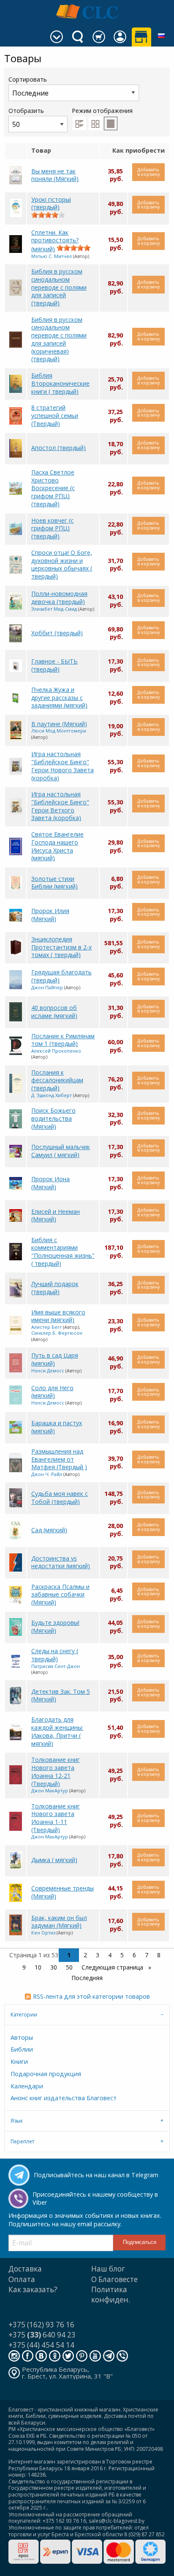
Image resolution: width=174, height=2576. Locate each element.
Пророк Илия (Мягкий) (50, 915)
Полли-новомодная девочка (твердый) (59, 598)
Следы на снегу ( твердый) (55, 1655)
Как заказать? (33, 2289)
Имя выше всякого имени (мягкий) (58, 1316)
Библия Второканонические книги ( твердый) (60, 383)
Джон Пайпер (47, 987)
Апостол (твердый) (58, 448)
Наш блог (108, 2269)
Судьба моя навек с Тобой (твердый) (60, 1498)
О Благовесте (114, 2279)
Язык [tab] (17, 2121)
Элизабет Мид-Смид (54, 609)
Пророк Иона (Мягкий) (50, 1183)
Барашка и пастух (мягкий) (57, 1427)
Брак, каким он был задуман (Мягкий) (59, 1922)
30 (54, 1967)
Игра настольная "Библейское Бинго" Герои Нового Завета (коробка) (63, 766)
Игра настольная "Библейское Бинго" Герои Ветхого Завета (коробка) (60, 806)
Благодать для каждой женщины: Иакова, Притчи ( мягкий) (57, 1731)
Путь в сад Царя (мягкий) (55, 1359)
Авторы (22, 2037)
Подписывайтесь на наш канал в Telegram (96, 2175)
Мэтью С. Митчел (52, 256)
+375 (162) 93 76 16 (41, 2325)
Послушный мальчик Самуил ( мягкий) (61, 1151)
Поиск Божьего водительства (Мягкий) (53, 1118)
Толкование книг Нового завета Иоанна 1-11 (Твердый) (56, 1818)
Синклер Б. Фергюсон (57, 1333)
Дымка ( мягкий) (54, 1860)
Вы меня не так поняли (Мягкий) (55, 175)
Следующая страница (113, 1967)
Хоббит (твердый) (57, 633)
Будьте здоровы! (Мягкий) (55, 1627)
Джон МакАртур (50, 1790)
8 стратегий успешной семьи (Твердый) (55, 415)
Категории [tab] (24, 2015)
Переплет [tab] (22, 2141)
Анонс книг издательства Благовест (64, 2098)
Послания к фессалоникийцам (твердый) (57, 1080)
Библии (22, 2049)
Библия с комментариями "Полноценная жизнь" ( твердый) (63, 1252)
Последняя (87, 1978)
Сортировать (28, 79)
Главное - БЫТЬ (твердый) (54, 665)
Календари (27, 2086)
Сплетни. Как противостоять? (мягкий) (55, 241)
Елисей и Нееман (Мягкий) (56, 1215)
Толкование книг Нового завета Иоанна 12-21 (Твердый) (56, 1771)
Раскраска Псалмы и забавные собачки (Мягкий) (60, 1594)
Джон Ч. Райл (47, 1474)
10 (38, 1967)
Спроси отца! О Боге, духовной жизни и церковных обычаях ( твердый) (62, 564)
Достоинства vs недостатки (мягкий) (61, 1562)
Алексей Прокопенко (56, 1051)
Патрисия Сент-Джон (56, 1666)
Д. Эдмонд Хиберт (52, 1095)
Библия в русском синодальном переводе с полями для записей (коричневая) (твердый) (59, 339)
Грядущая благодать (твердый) (61, 976)
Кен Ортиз (43, 1933)
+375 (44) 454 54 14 (41, 2345)
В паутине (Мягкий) (59, 724)
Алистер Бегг (46, 1327)
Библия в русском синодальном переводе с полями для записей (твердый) (59, 287)
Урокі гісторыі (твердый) (51, 203)
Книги (19, 2062)
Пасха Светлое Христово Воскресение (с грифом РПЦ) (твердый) (53, 488)
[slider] (48, 215)
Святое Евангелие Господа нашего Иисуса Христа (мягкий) (57, 846)
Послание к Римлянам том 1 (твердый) (63, 1040)
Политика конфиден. (111, 2295)
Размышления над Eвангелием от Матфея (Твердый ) (59, 1459)
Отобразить (26, 111)
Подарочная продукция (46, 2074)
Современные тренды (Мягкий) (63, 1892)
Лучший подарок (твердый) (55, 1288)
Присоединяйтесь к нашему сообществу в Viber (95, 2198)
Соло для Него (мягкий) (52, 1392)
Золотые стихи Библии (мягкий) (54, 883)
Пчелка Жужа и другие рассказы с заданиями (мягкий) (59, 697)
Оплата (22, 2279)
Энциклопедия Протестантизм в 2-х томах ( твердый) (61, 947)
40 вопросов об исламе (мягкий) (54, 1012)
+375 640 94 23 (42, 2335)
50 (69, 1967)
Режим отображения (102, 111)
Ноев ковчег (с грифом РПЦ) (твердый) (52, 528)
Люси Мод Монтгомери (59, 731)
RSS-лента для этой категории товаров (91, 1996)
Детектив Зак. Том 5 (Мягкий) (61, 1695)
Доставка (25, 2269)
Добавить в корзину (148, 172)
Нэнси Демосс (48, 1370)
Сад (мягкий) (49, 1530)
